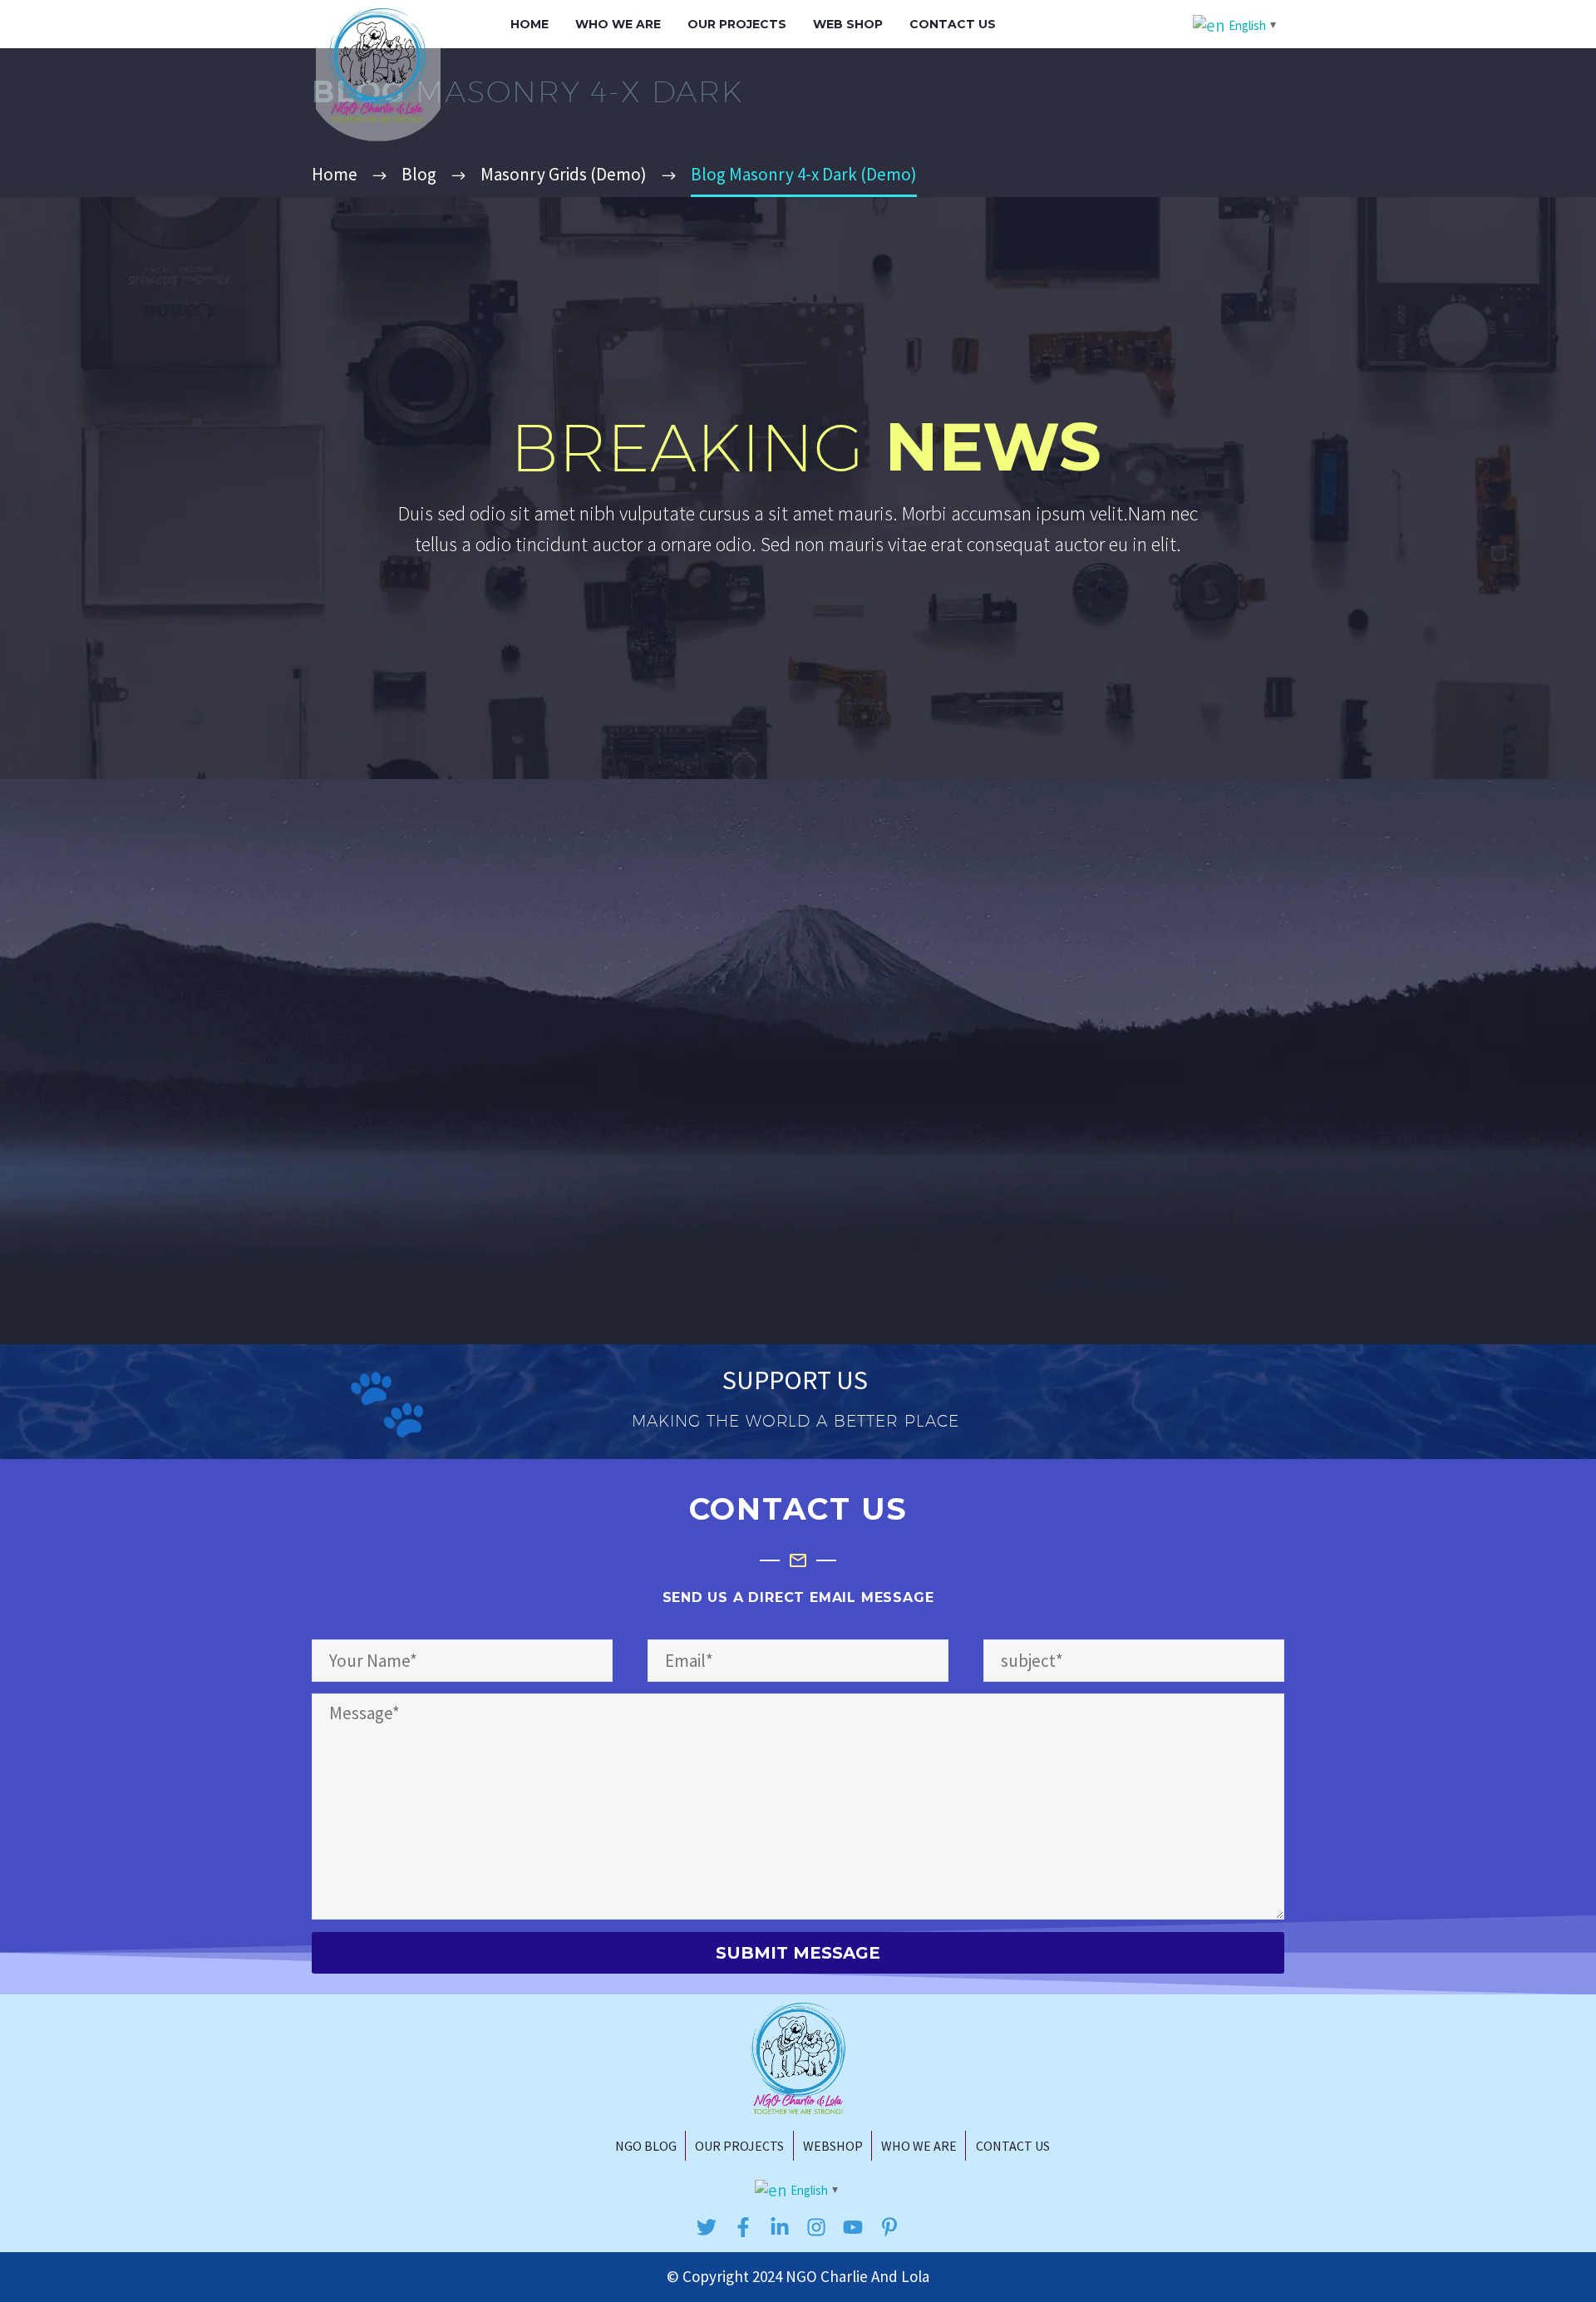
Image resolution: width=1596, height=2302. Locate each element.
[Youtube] (853, 2227)
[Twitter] (707, 2227)
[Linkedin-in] (780, 2227)
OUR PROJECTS (737, 24)
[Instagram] (816, 2227)
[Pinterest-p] (889, 2227)
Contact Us (953, 24)
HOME (530, 24)
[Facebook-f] (743, 2227)
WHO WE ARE (618, 24)
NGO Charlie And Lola (857, 2276)
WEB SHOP (848, 24)
